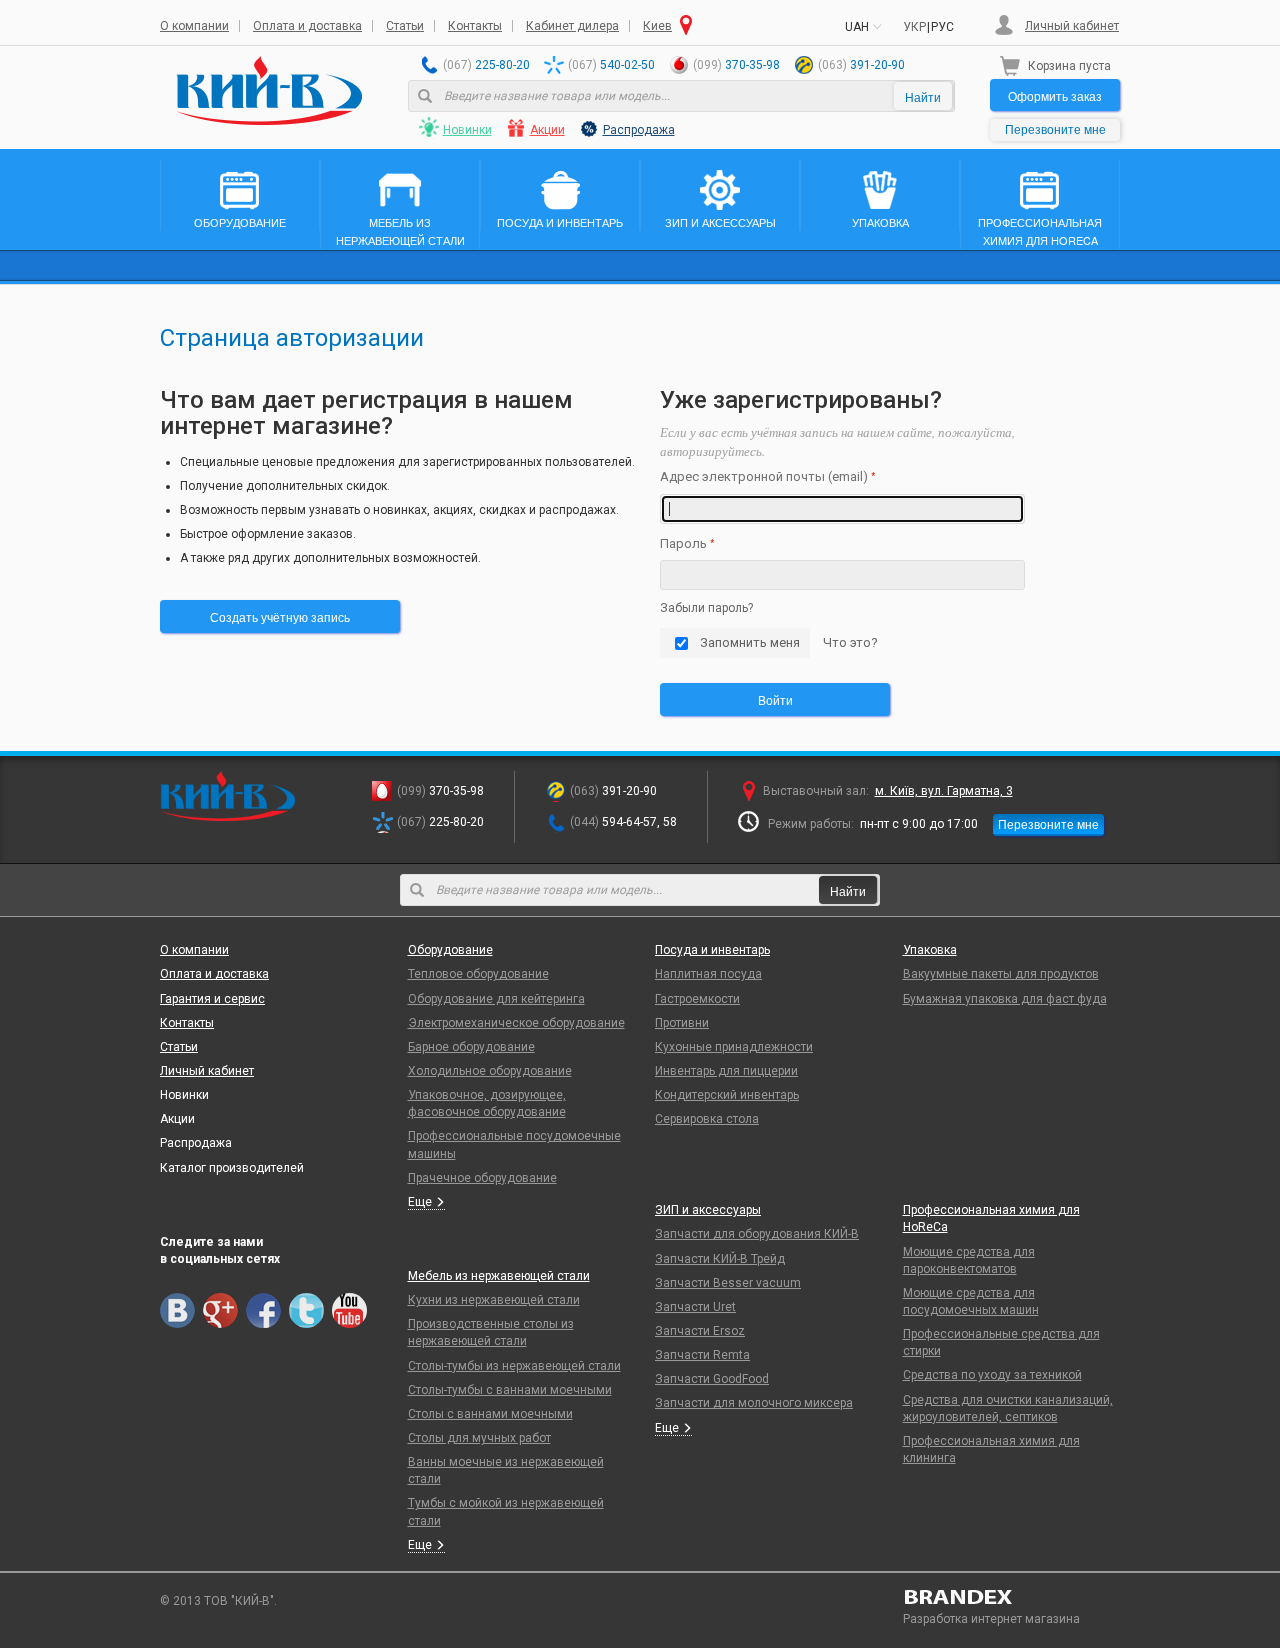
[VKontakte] (177, 1310)
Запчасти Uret (695, 1307)
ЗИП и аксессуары (708, 1210)
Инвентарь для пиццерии (726, 1071)
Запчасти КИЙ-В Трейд (720, 1259)
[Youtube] (349, 1310)
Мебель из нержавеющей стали (499, 1276)
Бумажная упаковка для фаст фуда (1005, 999)
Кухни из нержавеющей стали (494, 1300)
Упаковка (930, 950)
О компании (194, 26)
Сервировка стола (707, 1119)
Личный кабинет (1072, 26)
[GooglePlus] (220, 1310)
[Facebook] (263, 1310)
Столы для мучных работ (479, 1438)
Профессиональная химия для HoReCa (991, 1218)
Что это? (850, 642)
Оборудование (450, 950)
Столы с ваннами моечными (490, 1414)
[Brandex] (1012, 1597)
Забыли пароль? (706, 608)
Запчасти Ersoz (700, 1331)
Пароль (683, 543)
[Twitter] (306, 1310)
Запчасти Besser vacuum (728, 1283)
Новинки (467, 130)
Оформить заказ (1055, 95)
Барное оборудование (471, 1047)
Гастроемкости (697, 999)
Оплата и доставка (307, 26)
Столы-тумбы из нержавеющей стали (514, 1366)
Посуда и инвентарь (712, 950)
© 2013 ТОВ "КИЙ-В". (218, 1601)
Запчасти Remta (702, 1355)
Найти (923, 96)
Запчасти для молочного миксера (754, 1403)
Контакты (475, 26)
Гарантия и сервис (212, 999)
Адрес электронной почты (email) (764, 476)
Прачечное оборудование (482, 1178)
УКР (914, 27)
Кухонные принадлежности (734, 1047)
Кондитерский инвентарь (727, 1095)
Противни (682, 1023)
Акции (547, 130)
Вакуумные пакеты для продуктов (1001, 974)
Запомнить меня (750, 642)
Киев (657, 26)
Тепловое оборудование (478, 974)
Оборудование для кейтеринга (496, 999)
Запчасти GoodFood (712, 1379)
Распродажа (639, 130)
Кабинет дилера (572, 26)
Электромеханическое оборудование (516, 1023)
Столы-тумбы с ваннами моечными (510, 1390)
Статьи (405, 26)
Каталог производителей (232, 1168)
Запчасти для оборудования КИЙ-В (757, 1234)
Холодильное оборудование (490, 1071)
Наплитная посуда (708, 974)
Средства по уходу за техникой (992, 1375)
